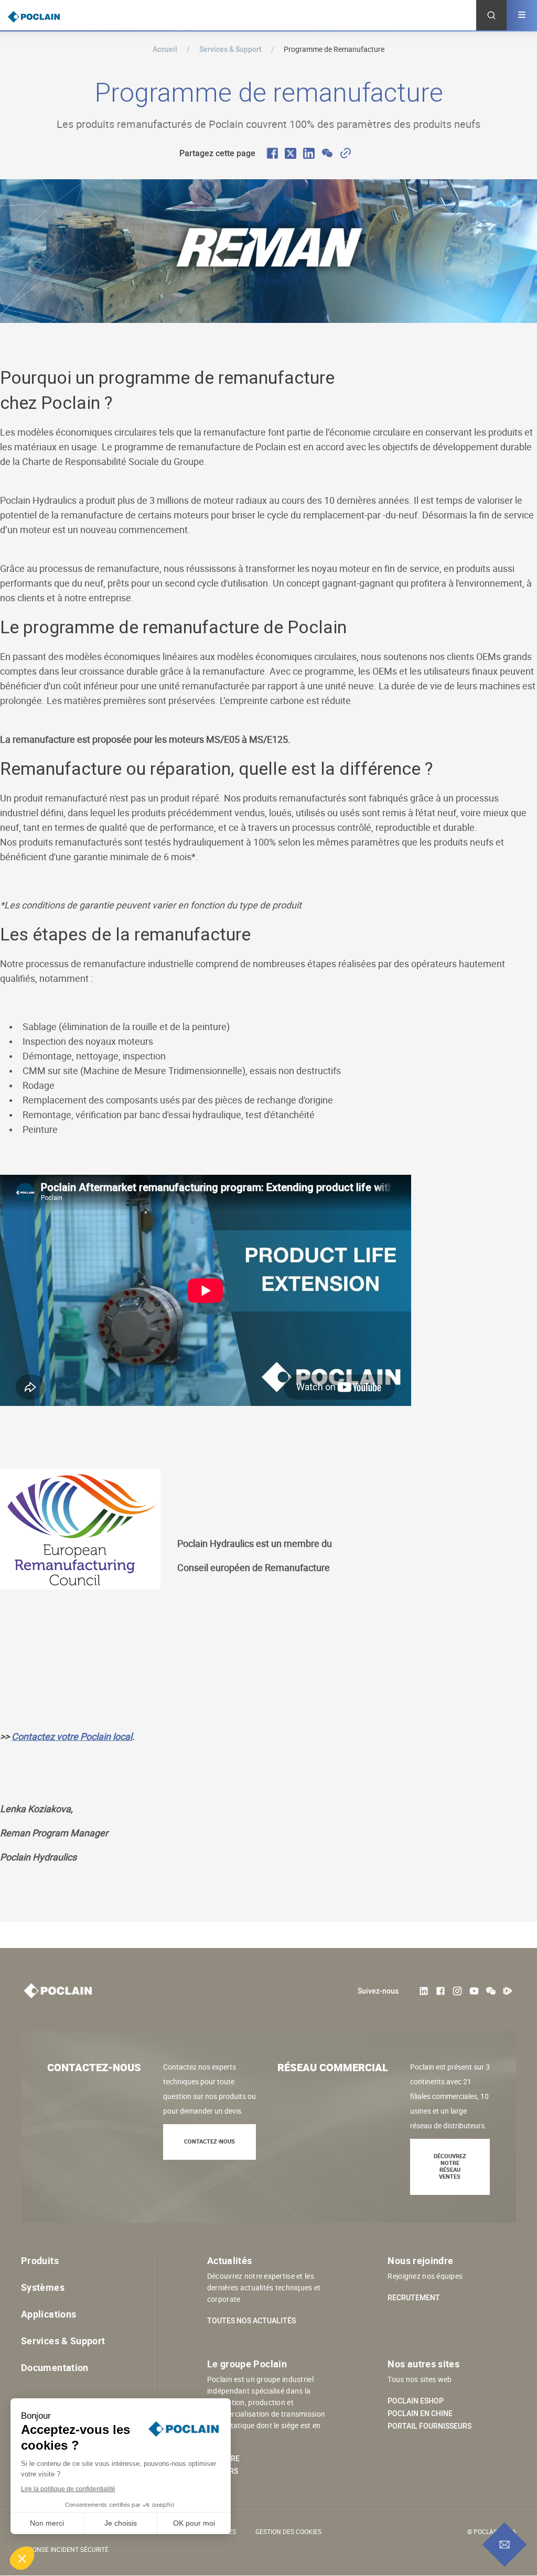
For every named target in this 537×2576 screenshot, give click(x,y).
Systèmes (43, 2287)
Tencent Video (508, 1991)
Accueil (165, 49)
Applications (49, 2314)
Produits (40, 2260)
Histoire (223, 2459)
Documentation (55, 2367)
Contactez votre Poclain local (72, 1736)
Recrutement (414, 2298)
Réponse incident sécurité (65, 2549)
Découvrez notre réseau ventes (450, 2166)
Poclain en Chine (420, 2413)
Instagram (457, 1991)
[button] (22, 2558)
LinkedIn (424, 1991)
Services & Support (230, 49)
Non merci (47, 2523)
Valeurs (223, 2471)
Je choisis (121, 2523)
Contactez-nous (210, 2141)
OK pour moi (194, 2523)
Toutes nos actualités (251, 2321)
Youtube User (474, 1991)
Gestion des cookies (288, 2531)
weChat (491, 1991)
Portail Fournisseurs (429, 2426)
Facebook (441, 1991)
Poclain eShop (416, 2401)
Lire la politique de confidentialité (68, 2489)
